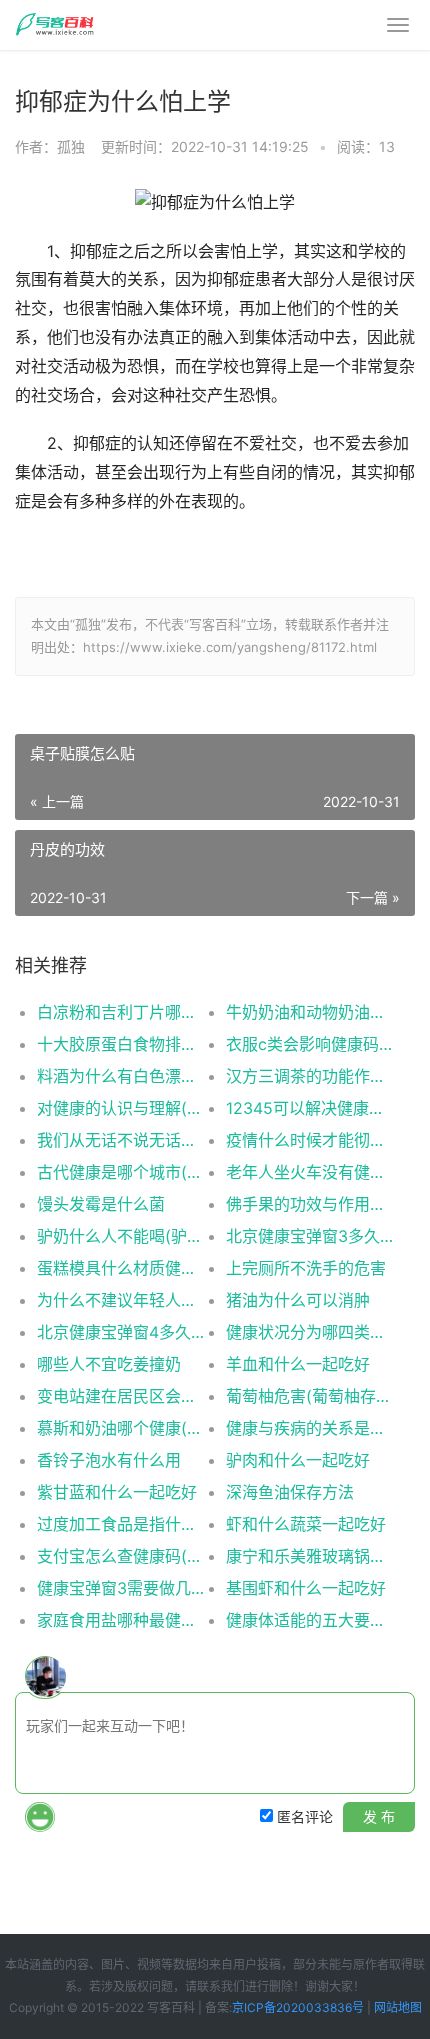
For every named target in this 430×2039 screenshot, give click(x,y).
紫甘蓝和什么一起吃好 (117, 1492)
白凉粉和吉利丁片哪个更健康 (122, 1012)
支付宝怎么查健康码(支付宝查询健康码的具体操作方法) (122, 1556)
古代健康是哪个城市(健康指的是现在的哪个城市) (122, 1172)
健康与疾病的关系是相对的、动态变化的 (311, 1428)
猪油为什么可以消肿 (298, 1300)
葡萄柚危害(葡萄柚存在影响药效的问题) (311, 1396)
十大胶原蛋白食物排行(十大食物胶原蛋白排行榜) (122, 1044)
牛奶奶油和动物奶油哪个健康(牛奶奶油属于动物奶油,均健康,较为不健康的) (311, 1012)
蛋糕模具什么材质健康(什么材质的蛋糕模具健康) (122, 1268)
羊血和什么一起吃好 (298, 1364)
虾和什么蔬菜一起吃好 (306, 1524)
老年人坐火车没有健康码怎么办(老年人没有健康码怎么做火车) (311, 1172)
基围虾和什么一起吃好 (306, 1588)
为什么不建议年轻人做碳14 (122, 1300)
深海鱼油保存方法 (290, 1492)
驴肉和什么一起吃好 (298, 1460)
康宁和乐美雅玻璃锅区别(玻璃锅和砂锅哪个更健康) (311, 1556)
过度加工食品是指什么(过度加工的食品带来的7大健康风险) (122, 1524)
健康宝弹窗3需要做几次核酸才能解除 (122, 1588)
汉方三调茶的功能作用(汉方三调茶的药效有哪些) (311, 1076)
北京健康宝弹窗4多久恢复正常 (122, 1332)
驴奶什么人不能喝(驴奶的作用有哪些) (122, 1236)
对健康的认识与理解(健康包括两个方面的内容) (122, 1108)
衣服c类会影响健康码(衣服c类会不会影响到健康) (311, 1044)
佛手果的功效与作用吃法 (311, 1204)
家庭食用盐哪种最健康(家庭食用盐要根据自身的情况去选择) (122, 1620)
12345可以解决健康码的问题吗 (311, 1108)
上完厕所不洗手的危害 (306, 1268)
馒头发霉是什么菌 (101, 1204)
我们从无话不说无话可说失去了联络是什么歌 (122, 1140)
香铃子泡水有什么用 (109, 1460)
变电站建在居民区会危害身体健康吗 (122, 1396)
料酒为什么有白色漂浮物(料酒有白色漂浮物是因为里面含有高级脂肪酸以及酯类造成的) (122, 1076)
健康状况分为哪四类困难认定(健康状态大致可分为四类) (311, 1332)
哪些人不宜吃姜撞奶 (109, 1364)
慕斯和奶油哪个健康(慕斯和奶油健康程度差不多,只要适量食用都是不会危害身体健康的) (122, 1428)
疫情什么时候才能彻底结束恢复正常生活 (311, 1140)
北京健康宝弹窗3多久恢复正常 (311, 1236)
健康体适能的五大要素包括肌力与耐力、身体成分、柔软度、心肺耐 (311, 1620)
